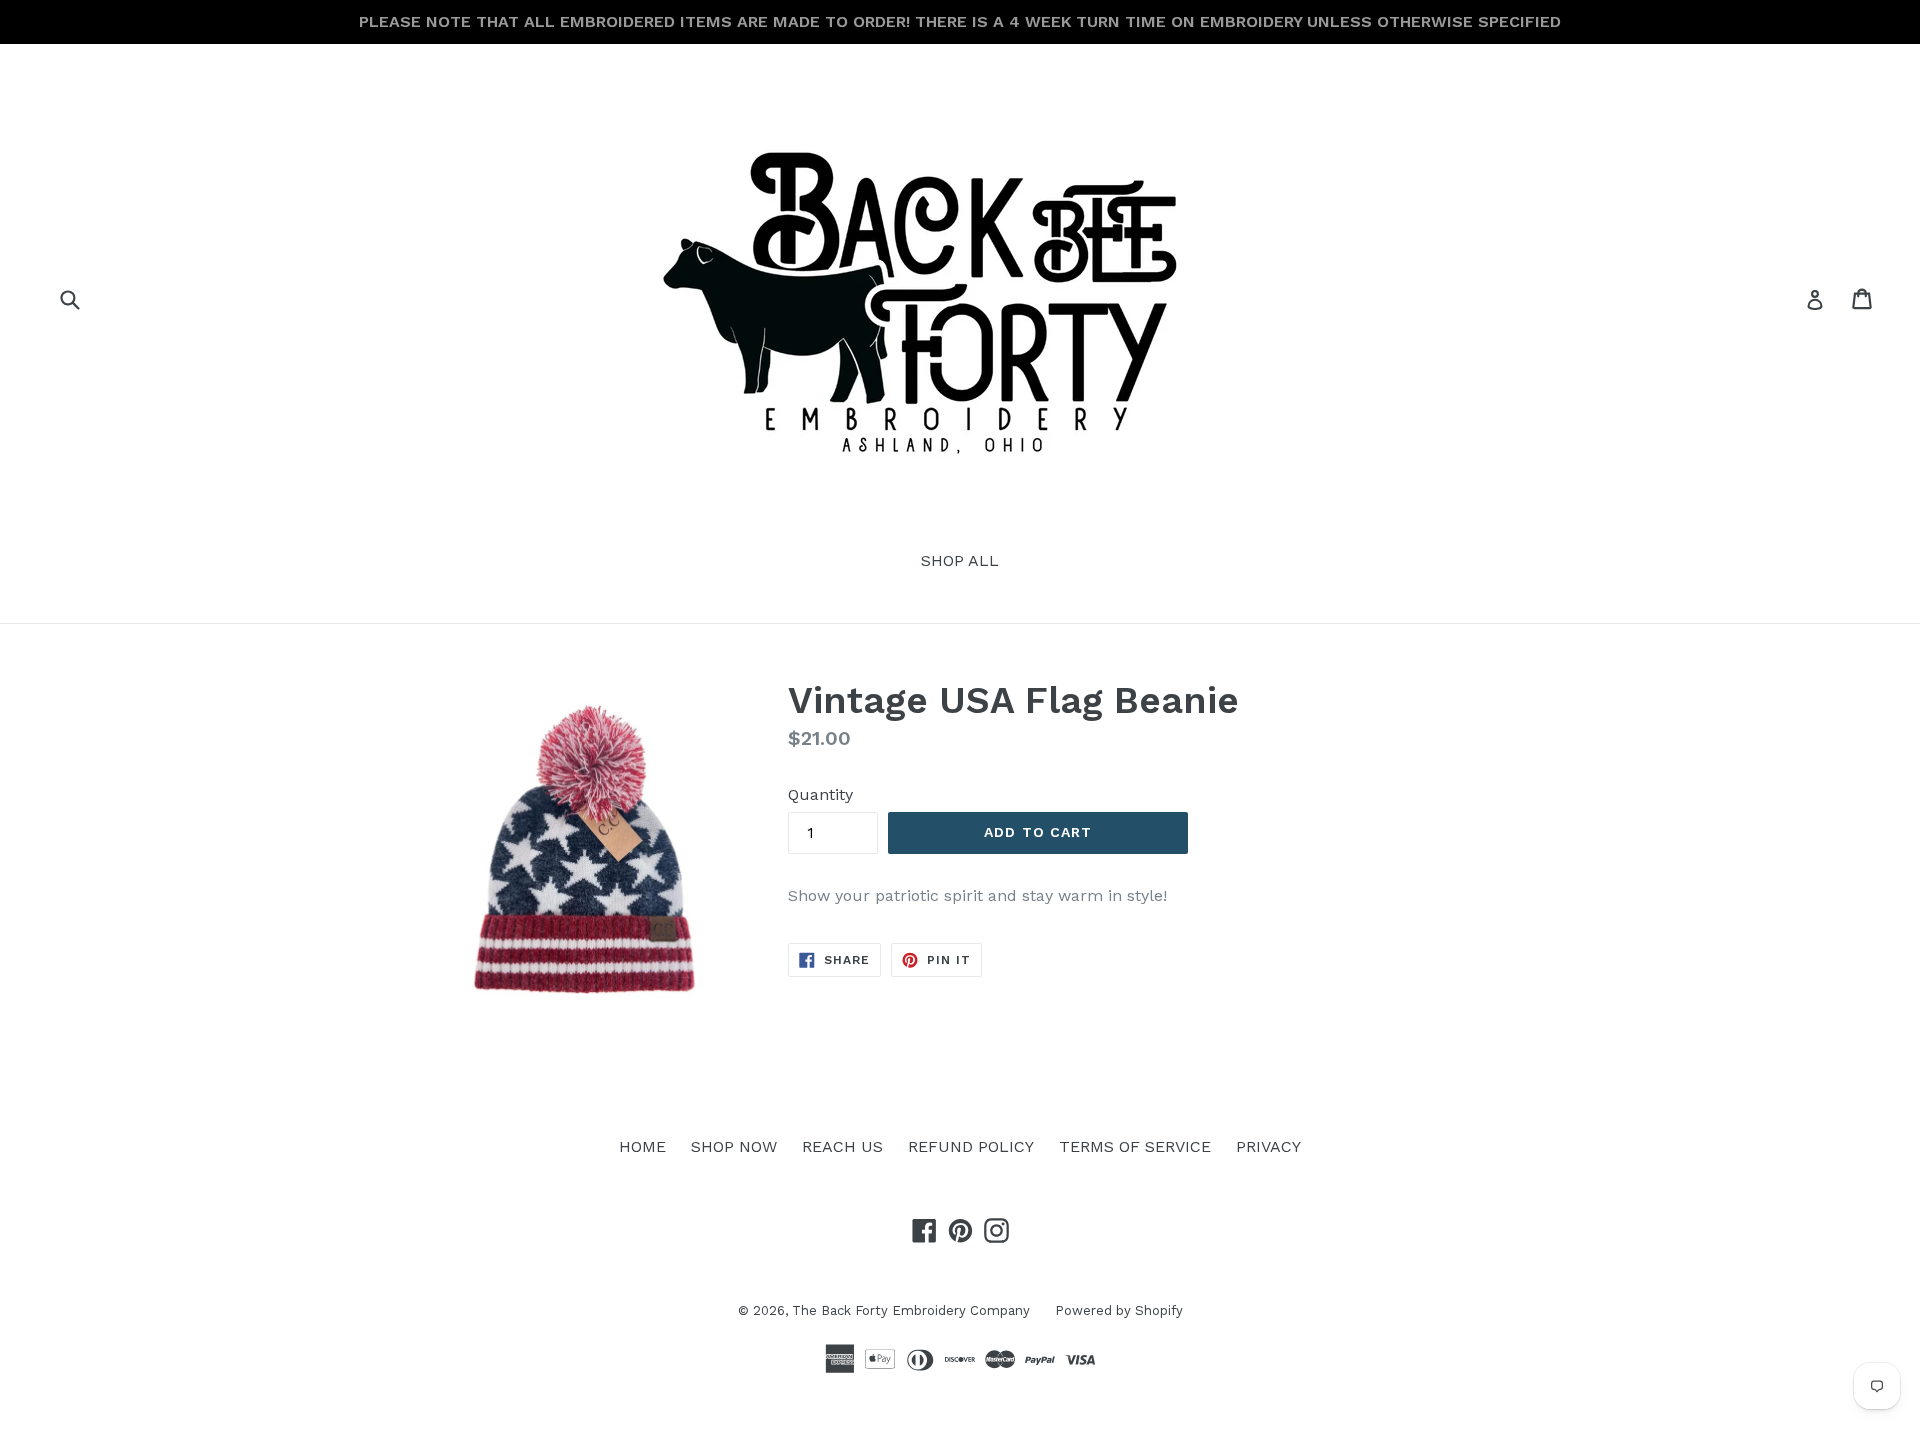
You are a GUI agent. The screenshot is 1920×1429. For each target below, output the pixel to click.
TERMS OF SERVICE (1135, 1146)
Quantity (820, 794)
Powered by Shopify (1119, 1310)
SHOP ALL (960, 560)
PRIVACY (1268, 1146)
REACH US (842, 1146)
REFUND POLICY (971, 1146)
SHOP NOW (734, 1146)
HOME (642, 1146)
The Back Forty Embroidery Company (911, 1310)
